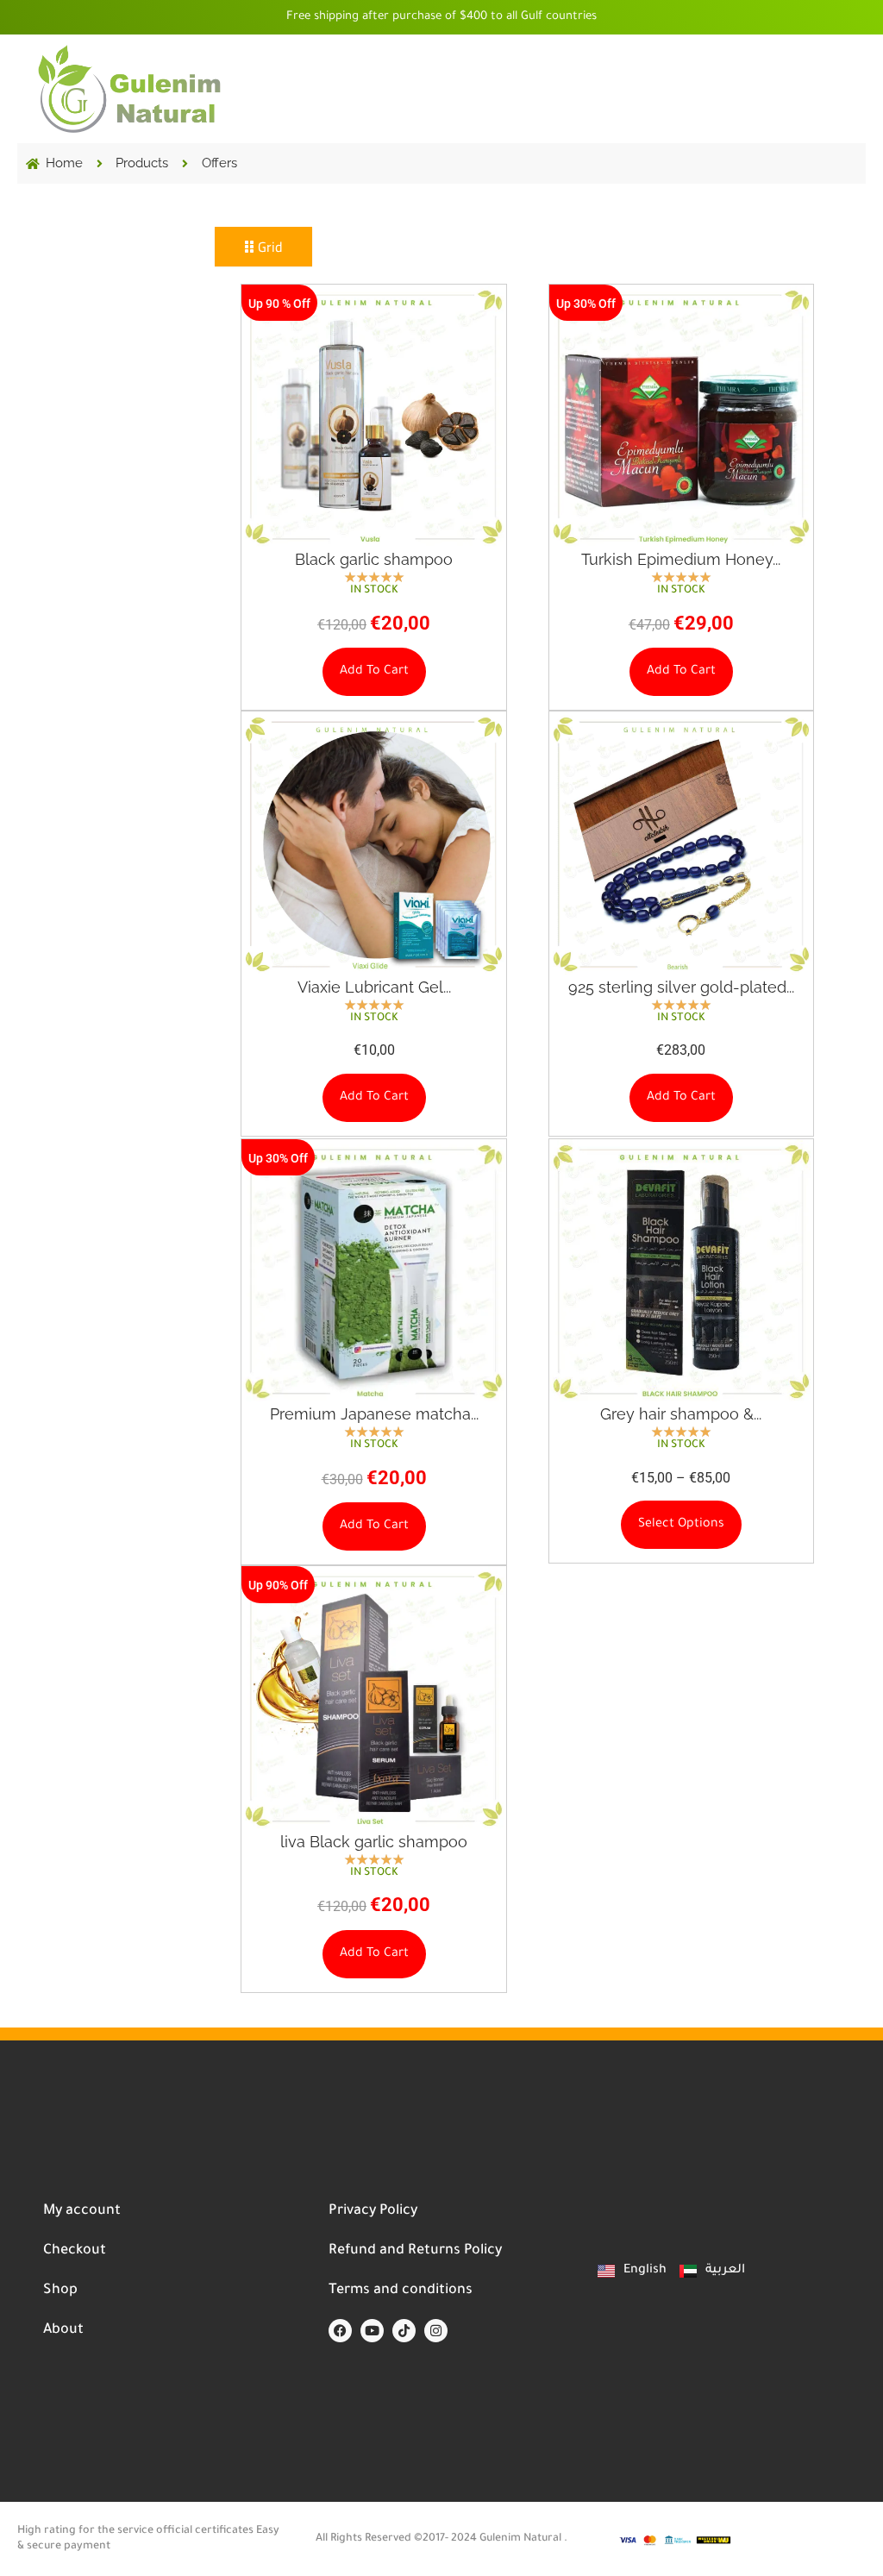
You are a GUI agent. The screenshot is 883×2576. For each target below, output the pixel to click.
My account (82, 2211)
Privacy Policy (373, 2211)
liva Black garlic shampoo (374, 1842)
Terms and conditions (401, 2291)
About (63, 2330)
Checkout (75, 2251)
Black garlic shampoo (374, 559)
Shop (60, 2291)
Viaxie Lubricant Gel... (374, 987)
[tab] (263, 247)
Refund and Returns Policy (415, 2251)
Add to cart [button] (374, 672)
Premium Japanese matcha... (374, 1414)
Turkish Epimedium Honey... (681, 559)
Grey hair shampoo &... (681, 1414)
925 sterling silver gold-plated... (681, 987)
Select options (681, 1525)
